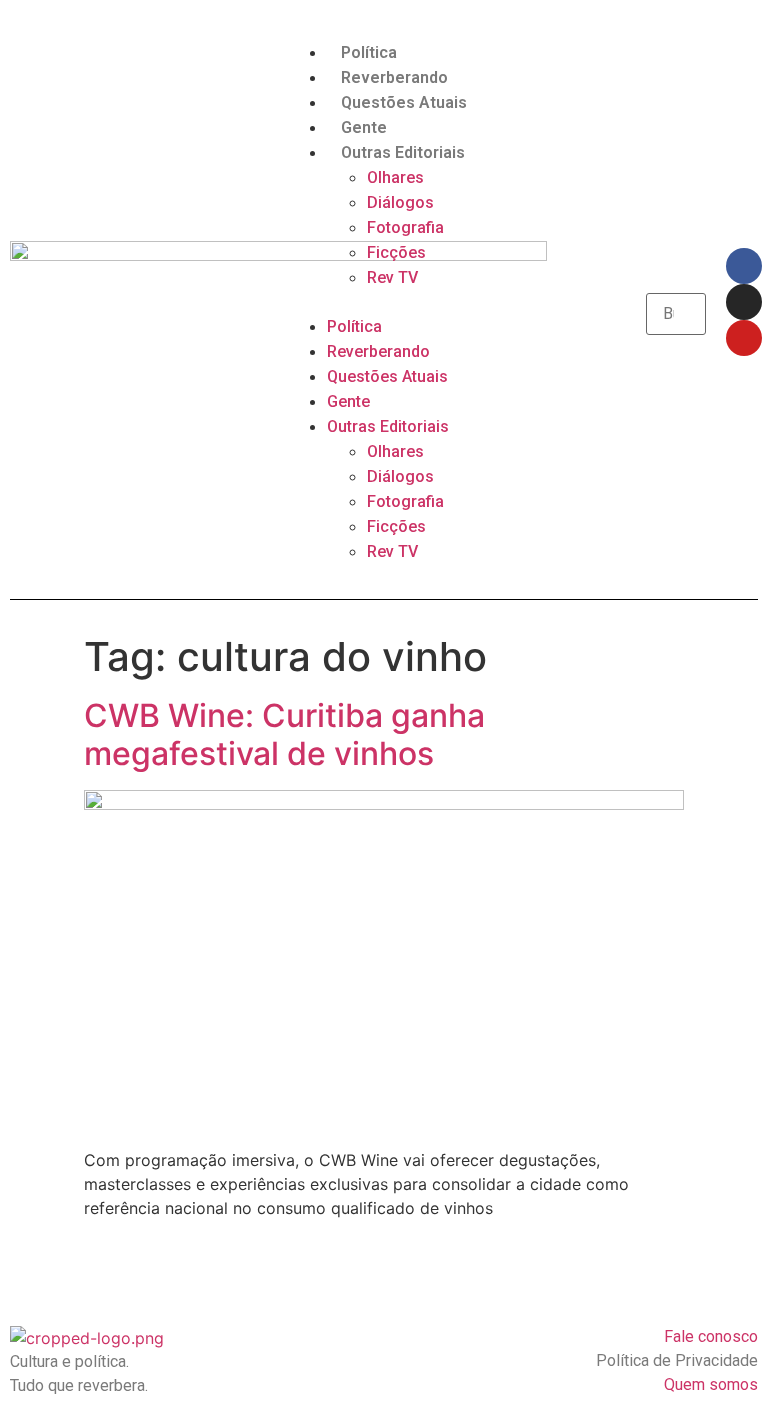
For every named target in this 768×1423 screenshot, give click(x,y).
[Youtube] (744, 338)
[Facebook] (744, 266)
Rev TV (392, 277)
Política (369, 52)
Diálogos (400, 202)
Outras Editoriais (403, 152)
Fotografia (405, 227)
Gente (364, 127)
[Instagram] (744, 302)
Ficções (396, 252)
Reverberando (394, 77)
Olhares (395, 177)
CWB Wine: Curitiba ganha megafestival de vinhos (284, 734)
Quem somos (711, 1384)
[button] (384, 302)
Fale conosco (711, 1336)
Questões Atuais (404, 102)
